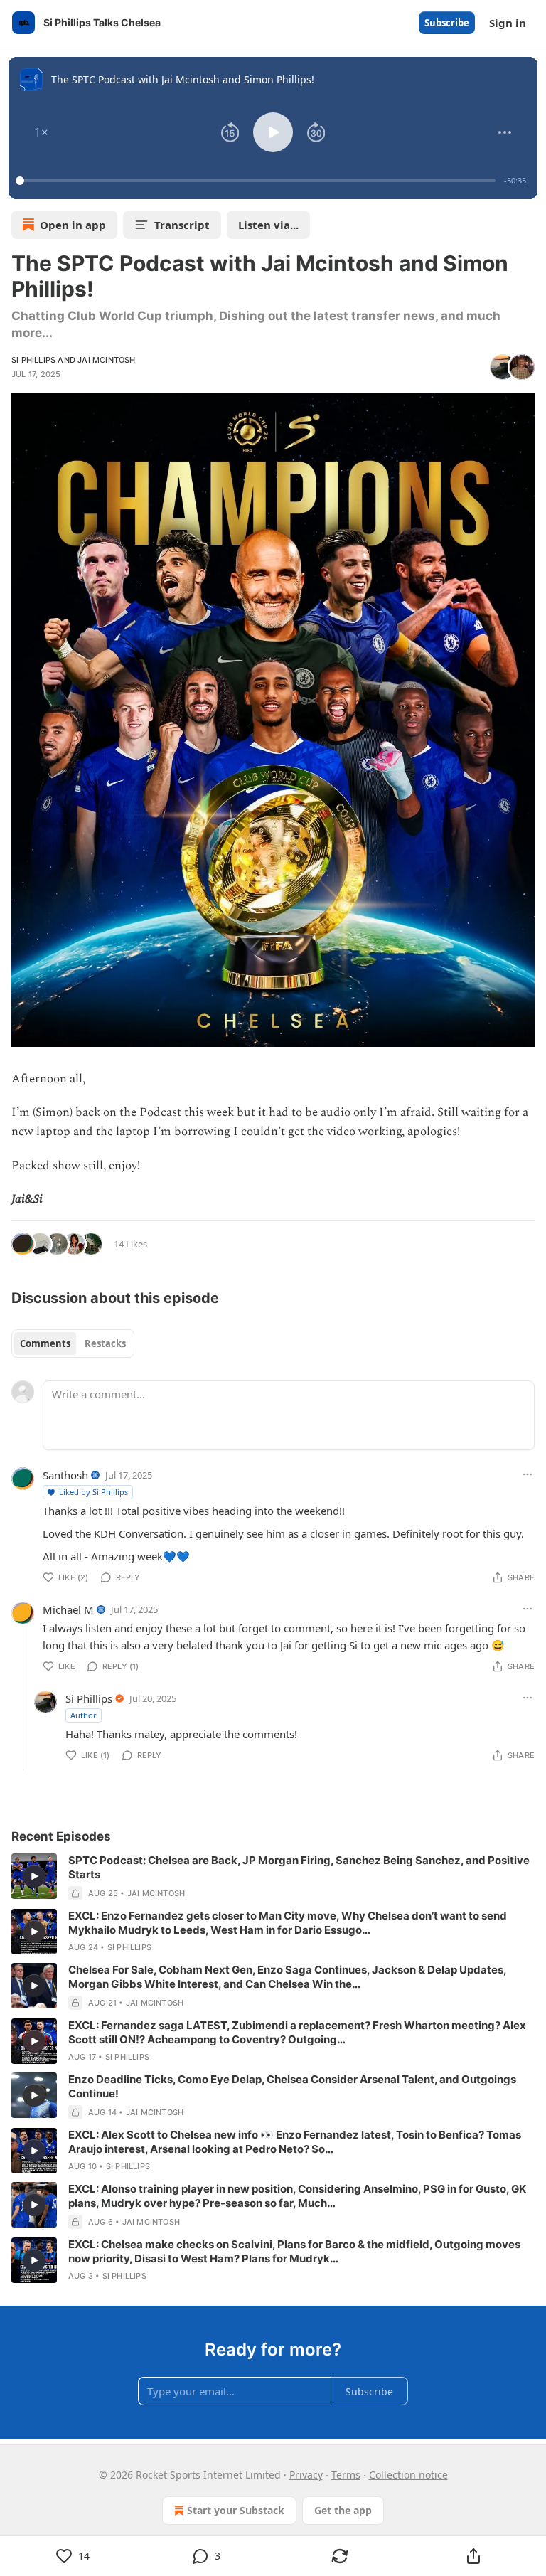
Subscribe (447, 23)
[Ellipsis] (528, 1474)
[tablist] (73, 1343)
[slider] (258, 181)
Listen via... (268, 225)
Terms (346, 2475)
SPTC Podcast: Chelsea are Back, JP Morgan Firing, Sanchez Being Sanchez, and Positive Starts (299, 1867)
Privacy (306, 2475)
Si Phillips (33, 360)
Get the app (343, 2510)
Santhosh (65, 1475)
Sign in (508, 23)
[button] (41, 132)
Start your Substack (236, 2510)
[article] (273, 1877)
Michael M (68, 1609)
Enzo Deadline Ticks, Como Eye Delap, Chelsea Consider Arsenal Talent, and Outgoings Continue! (292, 2086)
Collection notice (408, 2475)
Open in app (73, 225)
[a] (34, 1876)
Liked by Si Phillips (93, 1492)
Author (84, 1715)
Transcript (182, 225)
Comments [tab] (45, 1343)
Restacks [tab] (105, 1343)
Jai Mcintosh (106, 360)
